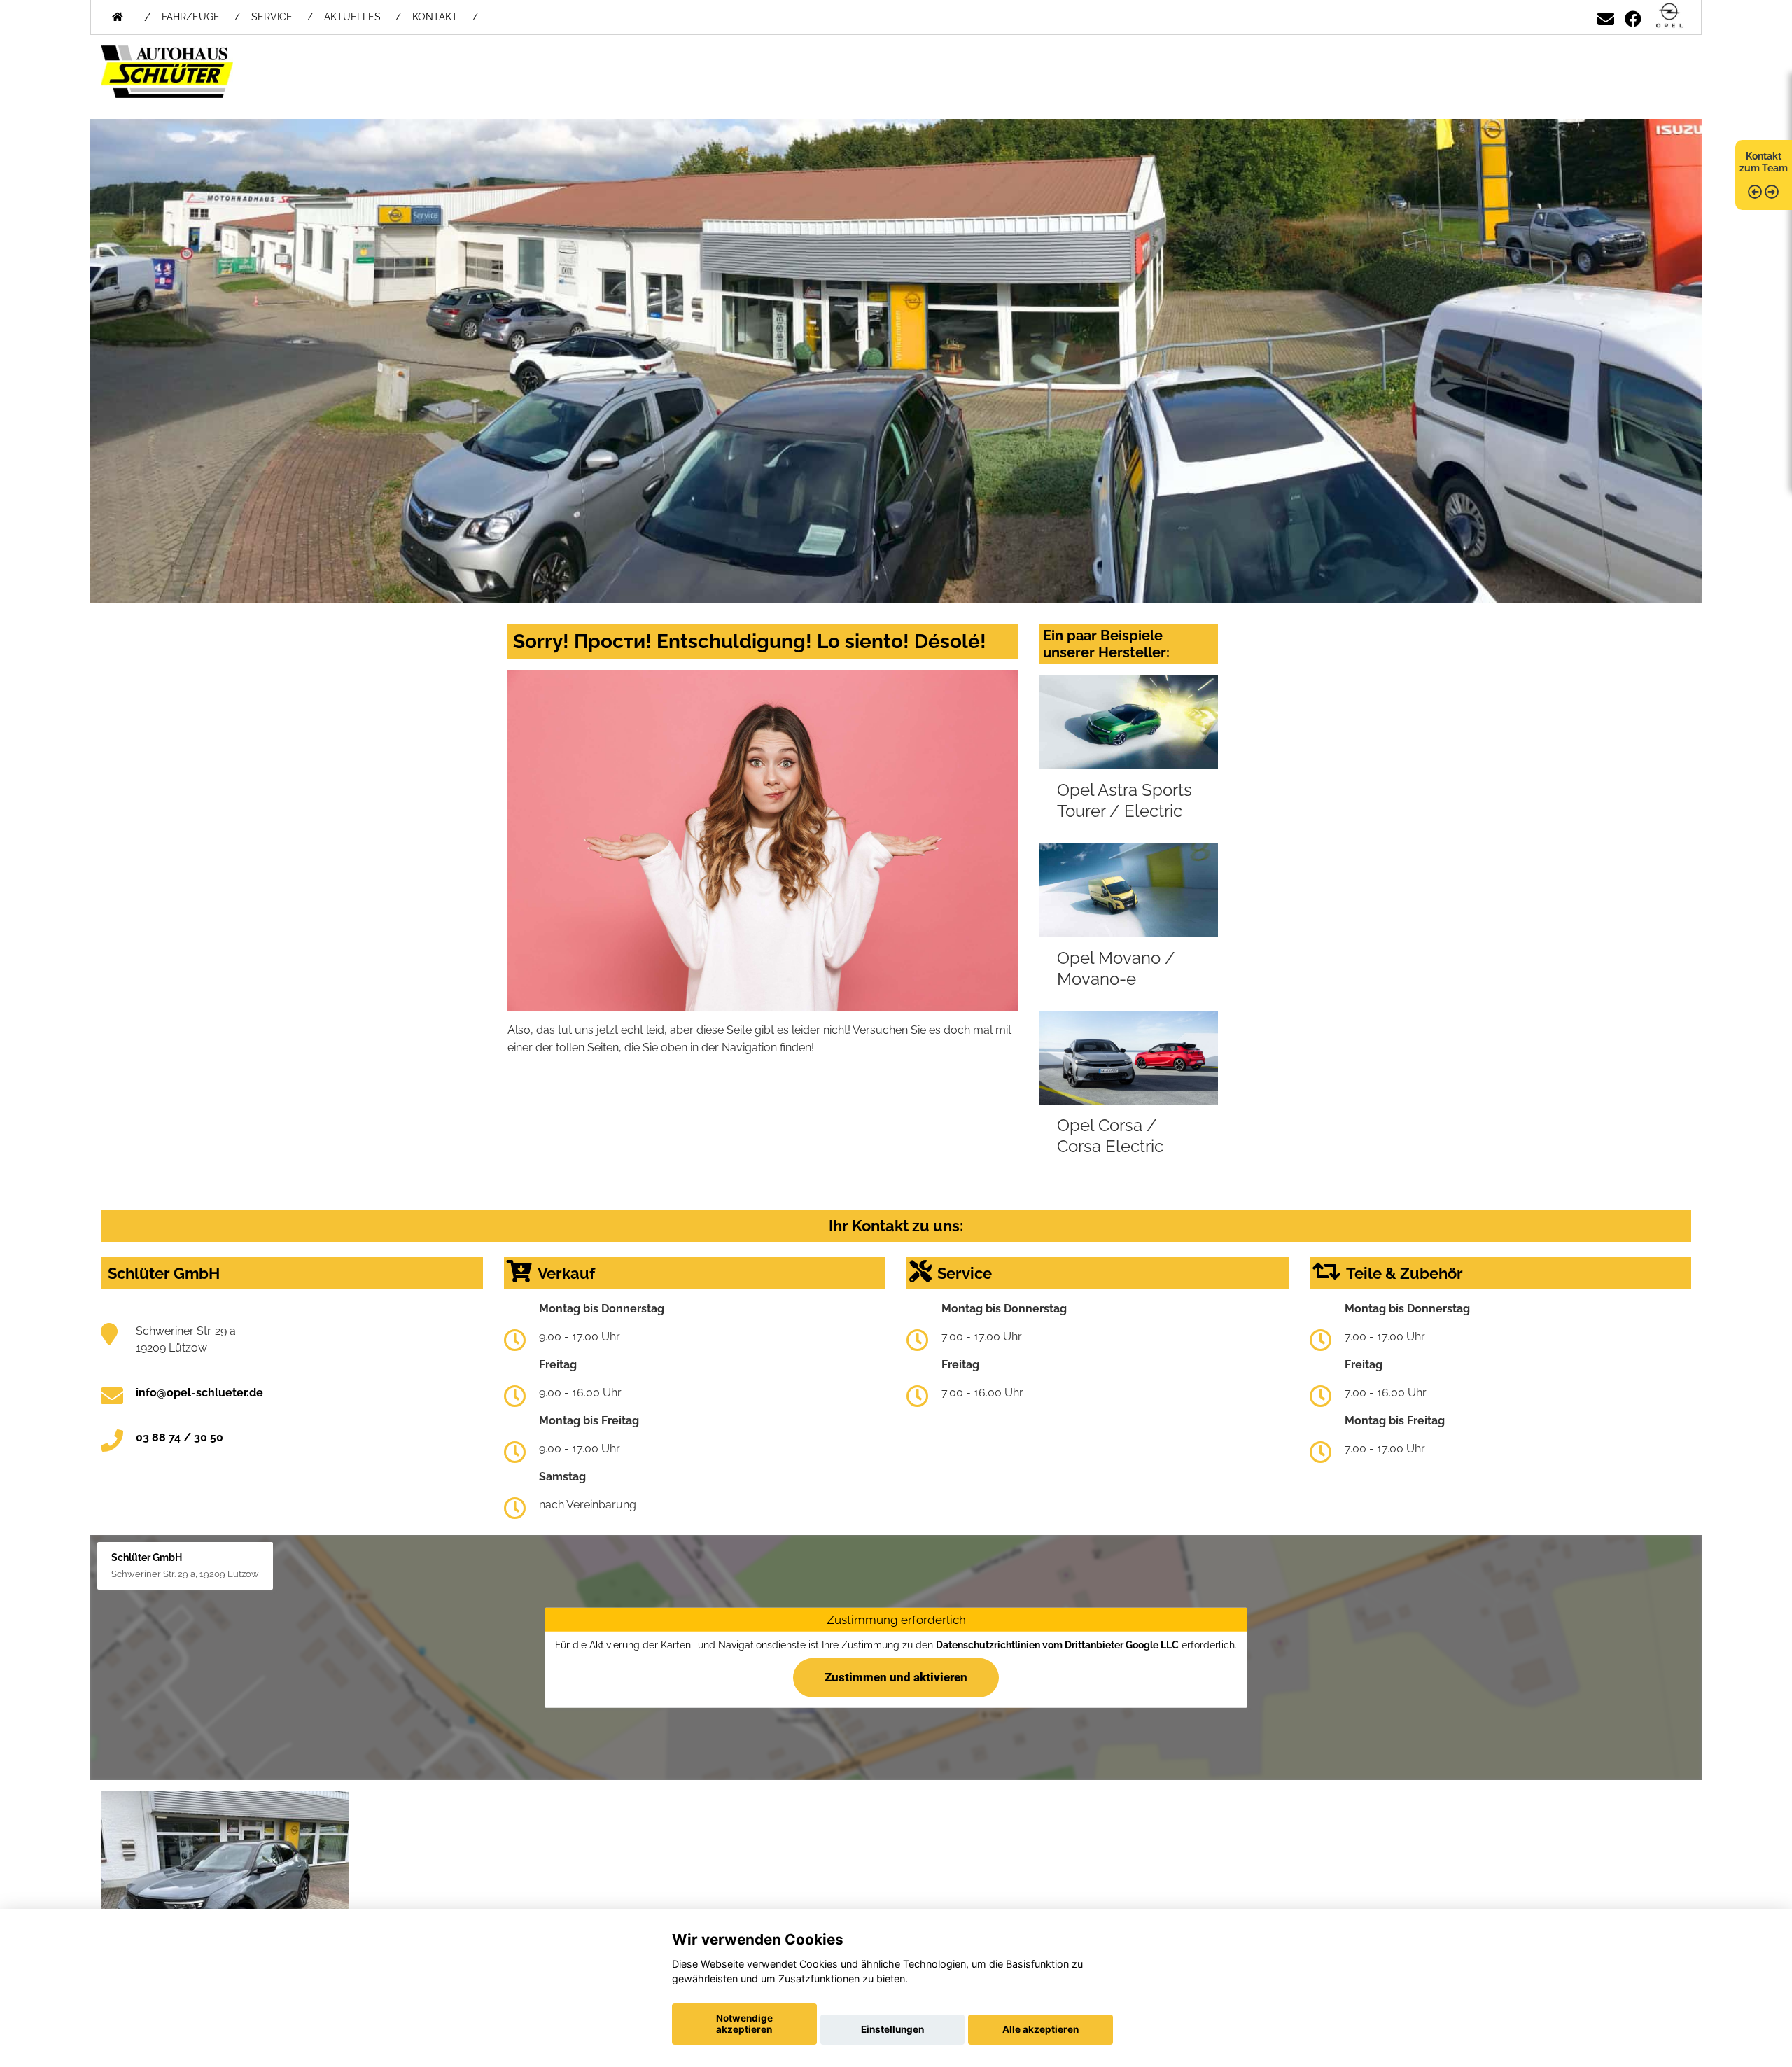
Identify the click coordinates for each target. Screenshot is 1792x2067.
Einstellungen (892, 2029)
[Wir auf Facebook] (1633, 16)
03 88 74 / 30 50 (180, 1437)
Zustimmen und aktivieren (896, 1676)
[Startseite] (1669, 16)
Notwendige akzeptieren (744, 2024)
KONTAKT (435, 17)
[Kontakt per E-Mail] (1606, 16)
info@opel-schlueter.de (199, 1393)
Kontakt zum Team (1764, 162)
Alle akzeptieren (1041, 2029)
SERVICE (272, 17)
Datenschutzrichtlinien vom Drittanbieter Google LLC (1057, 1645)
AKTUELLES (352, 17)
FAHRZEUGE (191, 17)
